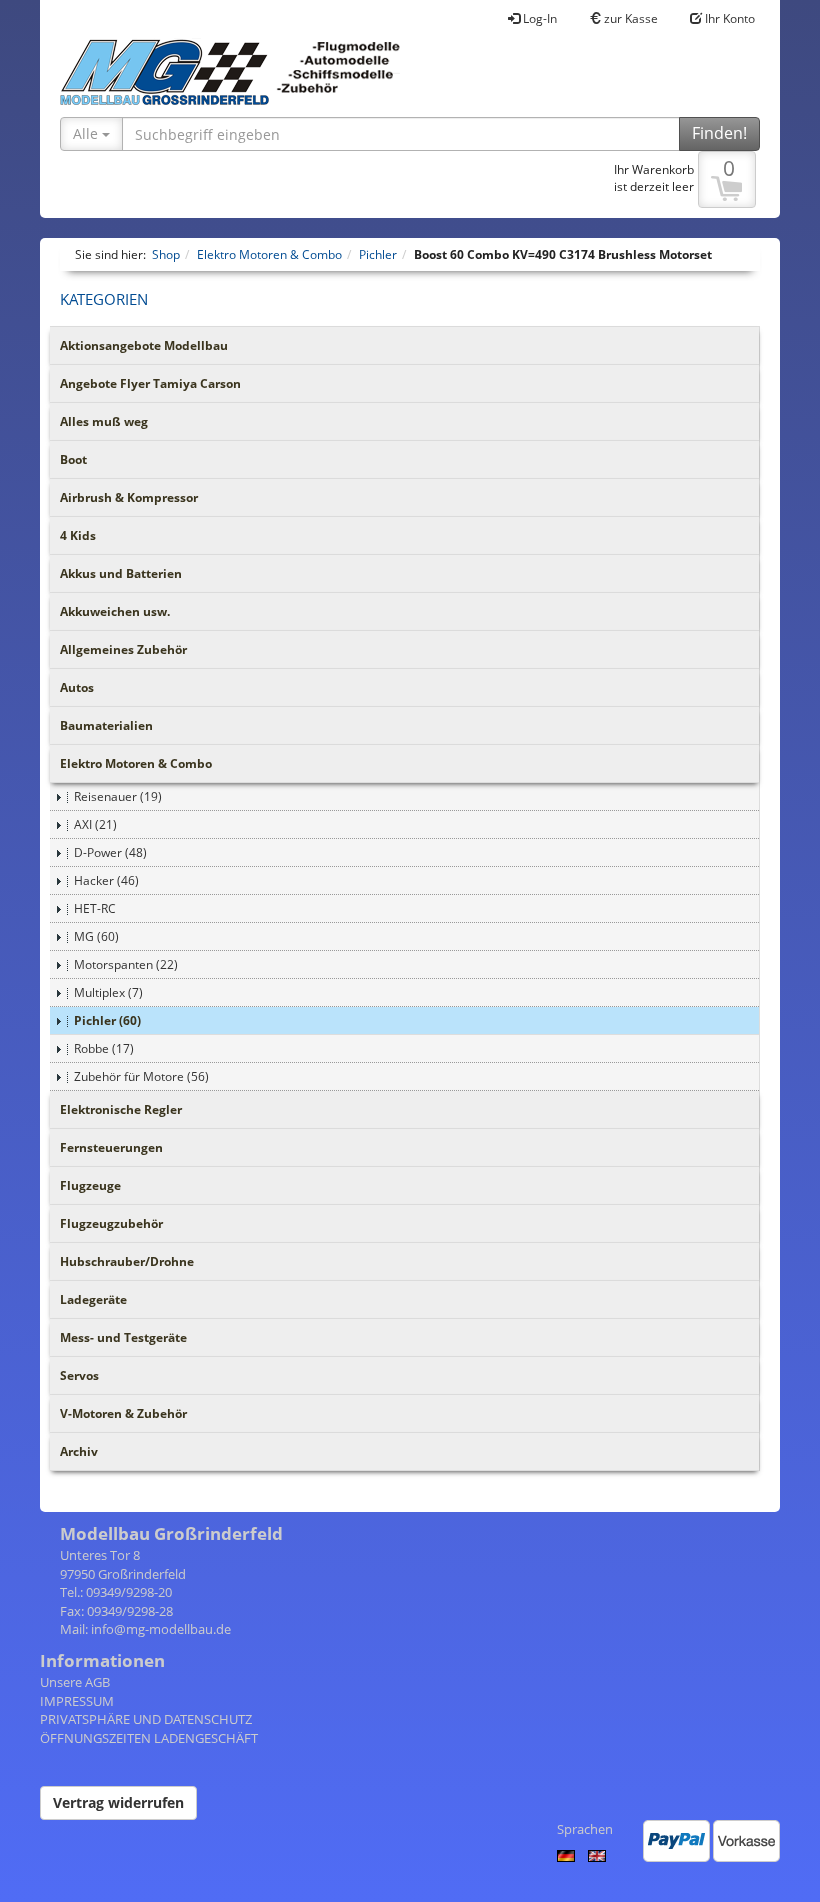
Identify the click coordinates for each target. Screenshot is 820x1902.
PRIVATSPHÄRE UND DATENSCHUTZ (146, 1719)
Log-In (538, 18)
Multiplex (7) (108, 992)
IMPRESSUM (77, 1701)
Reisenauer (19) (118, 796)
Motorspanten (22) (126, 964)
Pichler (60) (107, 1020)
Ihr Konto (728, 18)
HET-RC (95, 908)
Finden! (719, 133)
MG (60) (96, 936)
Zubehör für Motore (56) (141, 1076)
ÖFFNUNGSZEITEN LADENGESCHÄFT (149, 1738)
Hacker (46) (106, 880)
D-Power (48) (110, 852)
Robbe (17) (104, 1048)
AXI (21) (95, 824)
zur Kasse (629, 18)
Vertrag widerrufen (118, 1802)
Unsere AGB (75, 1682)
